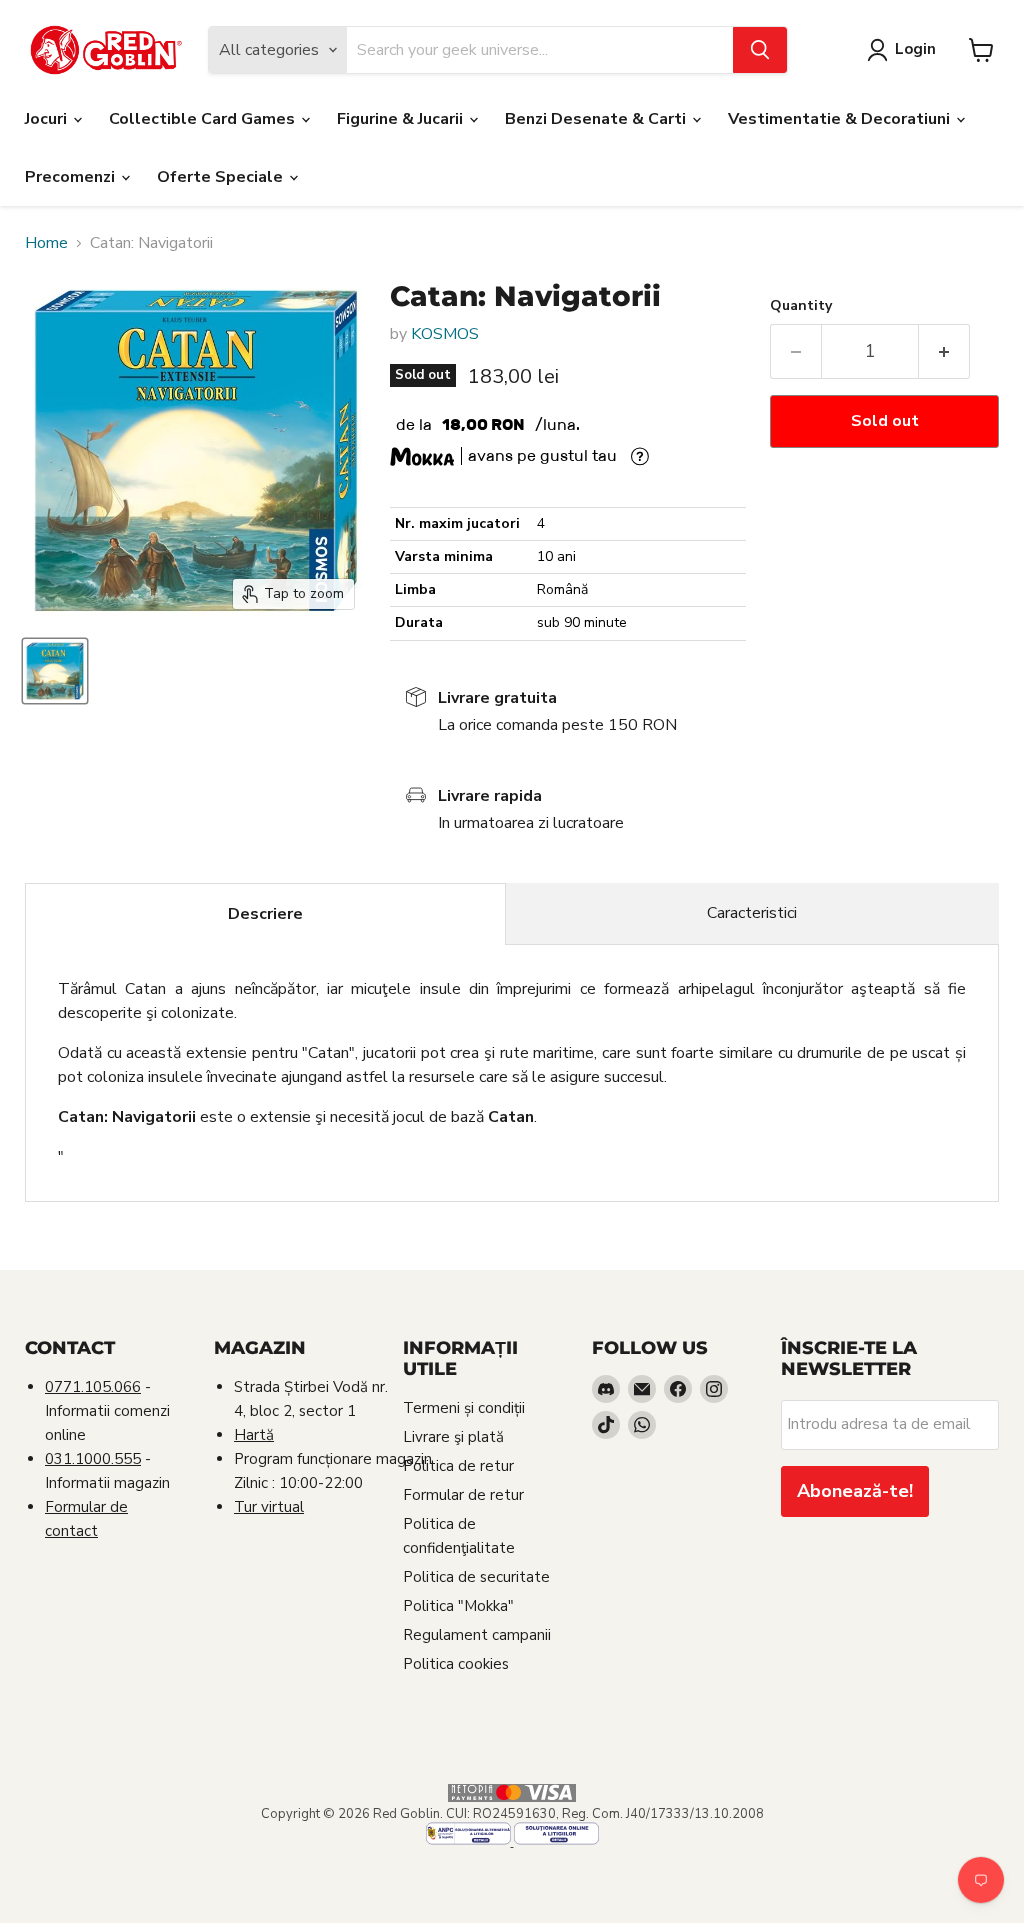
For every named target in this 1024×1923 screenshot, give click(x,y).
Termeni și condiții (464, 1408)
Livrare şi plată (453, 1437)
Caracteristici (752, 913)
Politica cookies (456, 1664)
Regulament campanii (477, 1635)
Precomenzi (72, 177)
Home (46, 243)
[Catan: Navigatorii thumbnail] (55, 671)
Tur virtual (269, 1507)
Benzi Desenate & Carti (597, 119)
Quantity (801, 306)
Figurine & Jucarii (402, 119)
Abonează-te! (855, 1491)
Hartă (254, 1435)
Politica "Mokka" (458, 1606)
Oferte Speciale (222, 177)
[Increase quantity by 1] (944, 351)
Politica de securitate (476, 1577)
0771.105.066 (93, 1387)
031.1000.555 (93, 1459)
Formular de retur (463, 1495)
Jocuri (48, 119)
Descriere (265, 914)
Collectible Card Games (204, 119)
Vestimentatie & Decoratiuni (841, 119)
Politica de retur (458, 1466)
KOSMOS (445, 334)
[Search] (760, 50)
